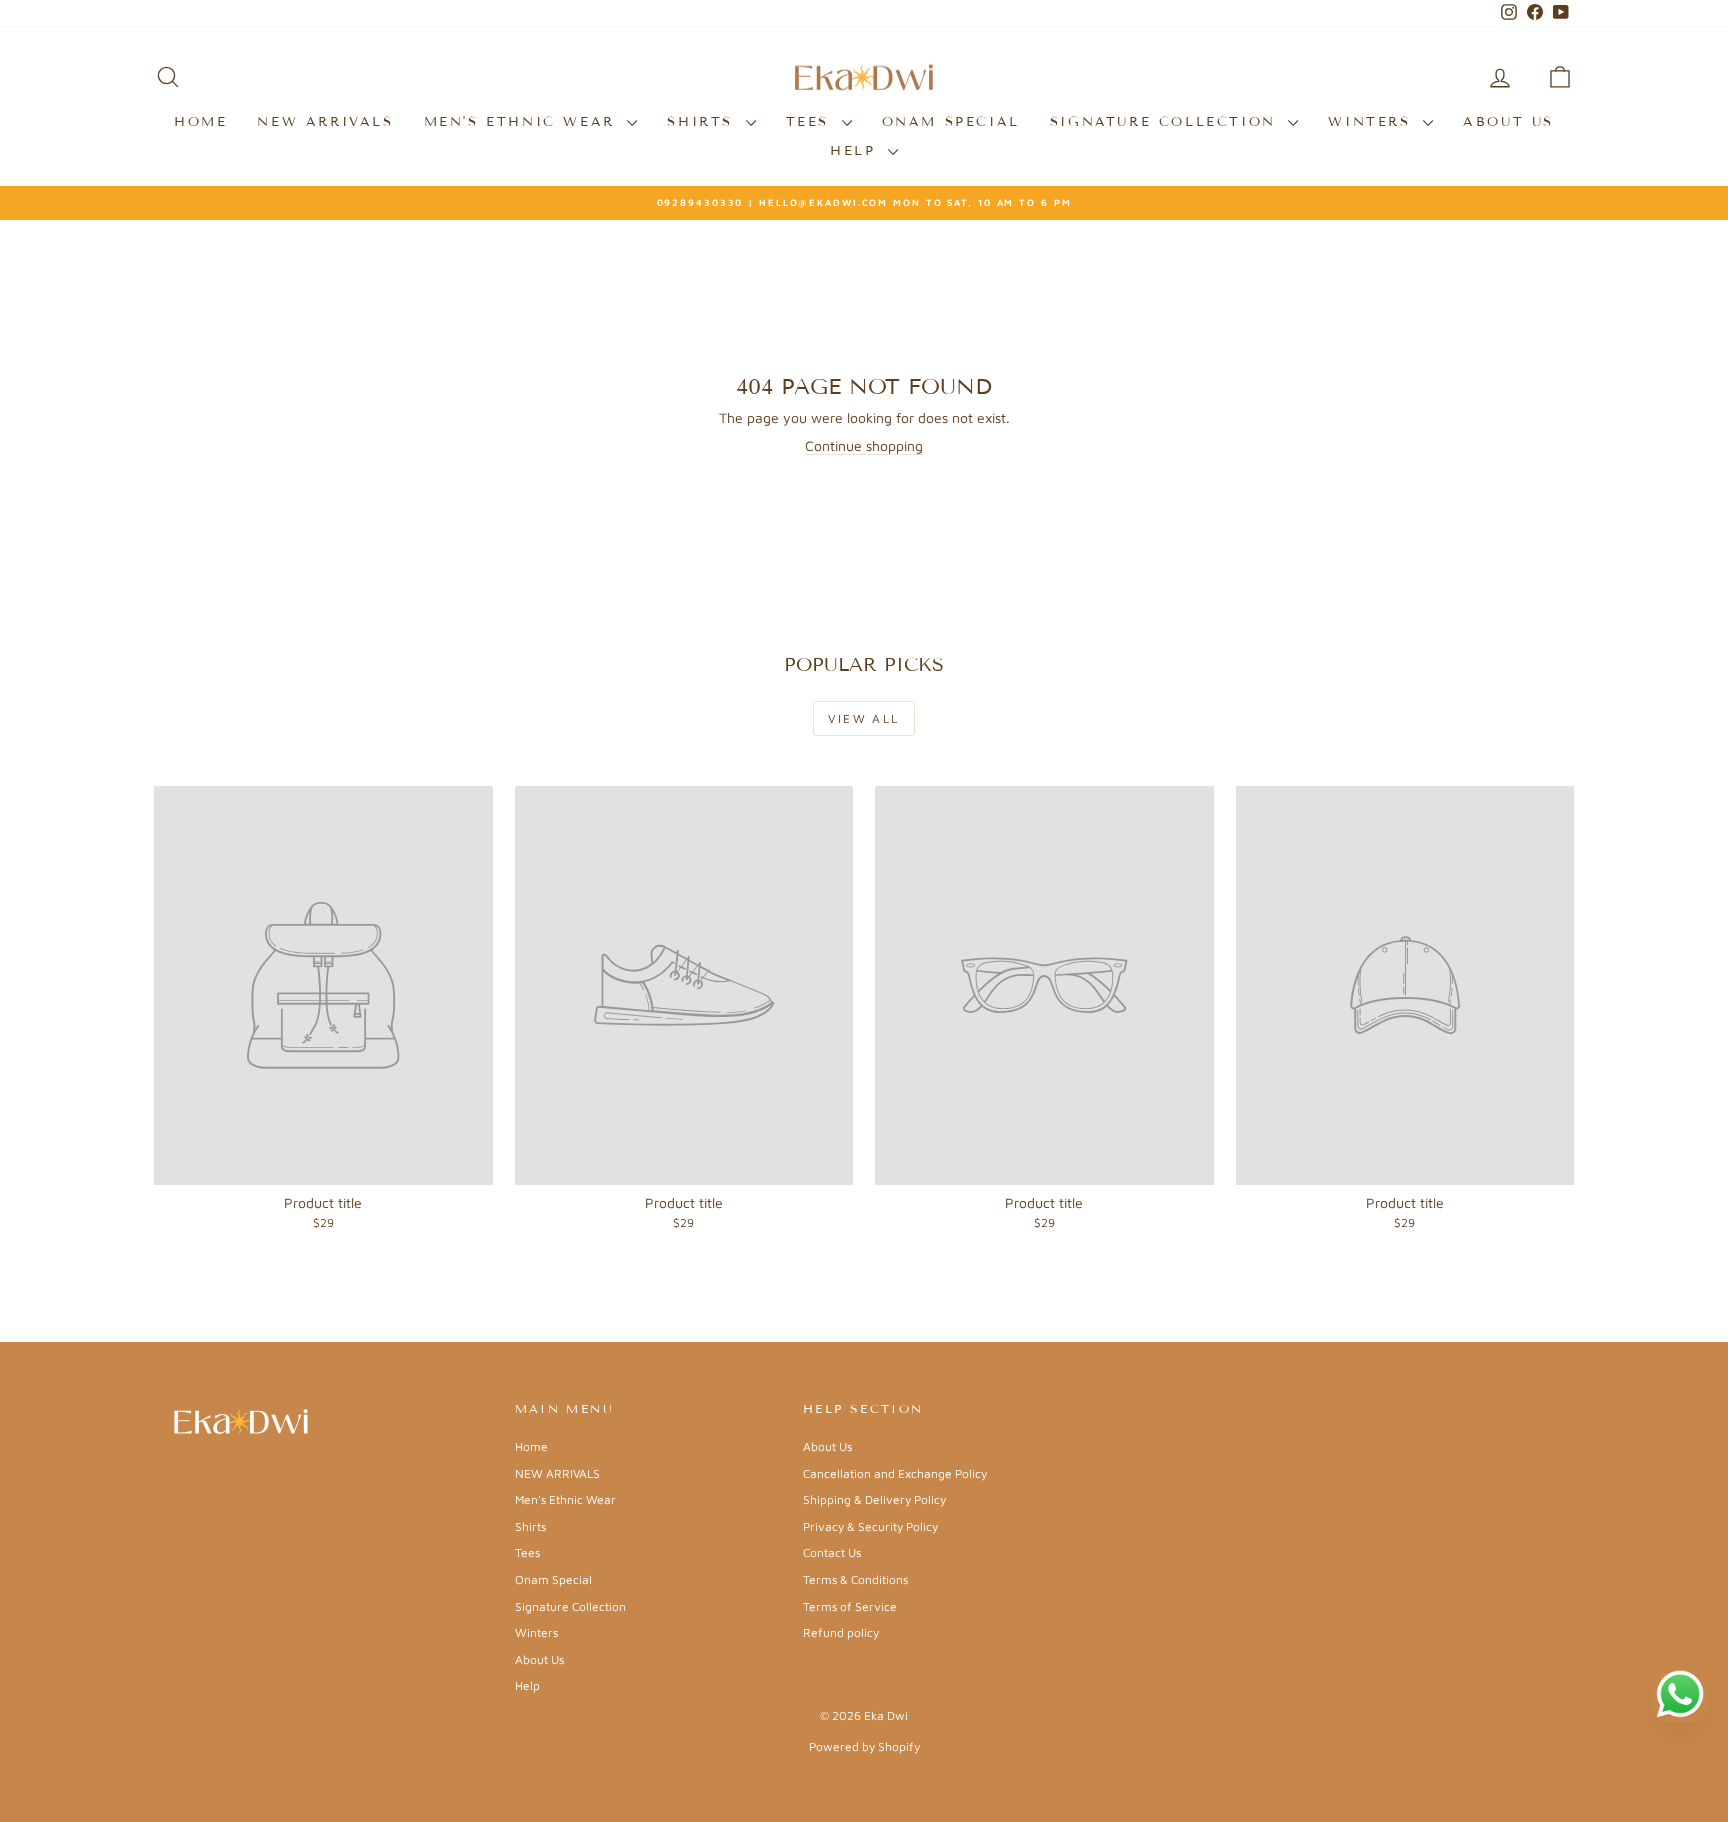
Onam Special (951, 122)
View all (863, 718)
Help (856, 151)
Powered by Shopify (864, 1746)
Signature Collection (1167, 122)
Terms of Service (850, 1606)
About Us (1508, 122)
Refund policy (841, 1632)
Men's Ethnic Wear (523, 122)
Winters (1373, 122)
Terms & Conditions (855, 1579)
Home (200, 122)
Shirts (703, 122)
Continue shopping (864, 445)
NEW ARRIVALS (325, 122)
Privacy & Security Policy (870, 1526)
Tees (811, 122)
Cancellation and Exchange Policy (895, 1473)
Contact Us (832, 1552)
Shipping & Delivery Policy (874, 1499)
